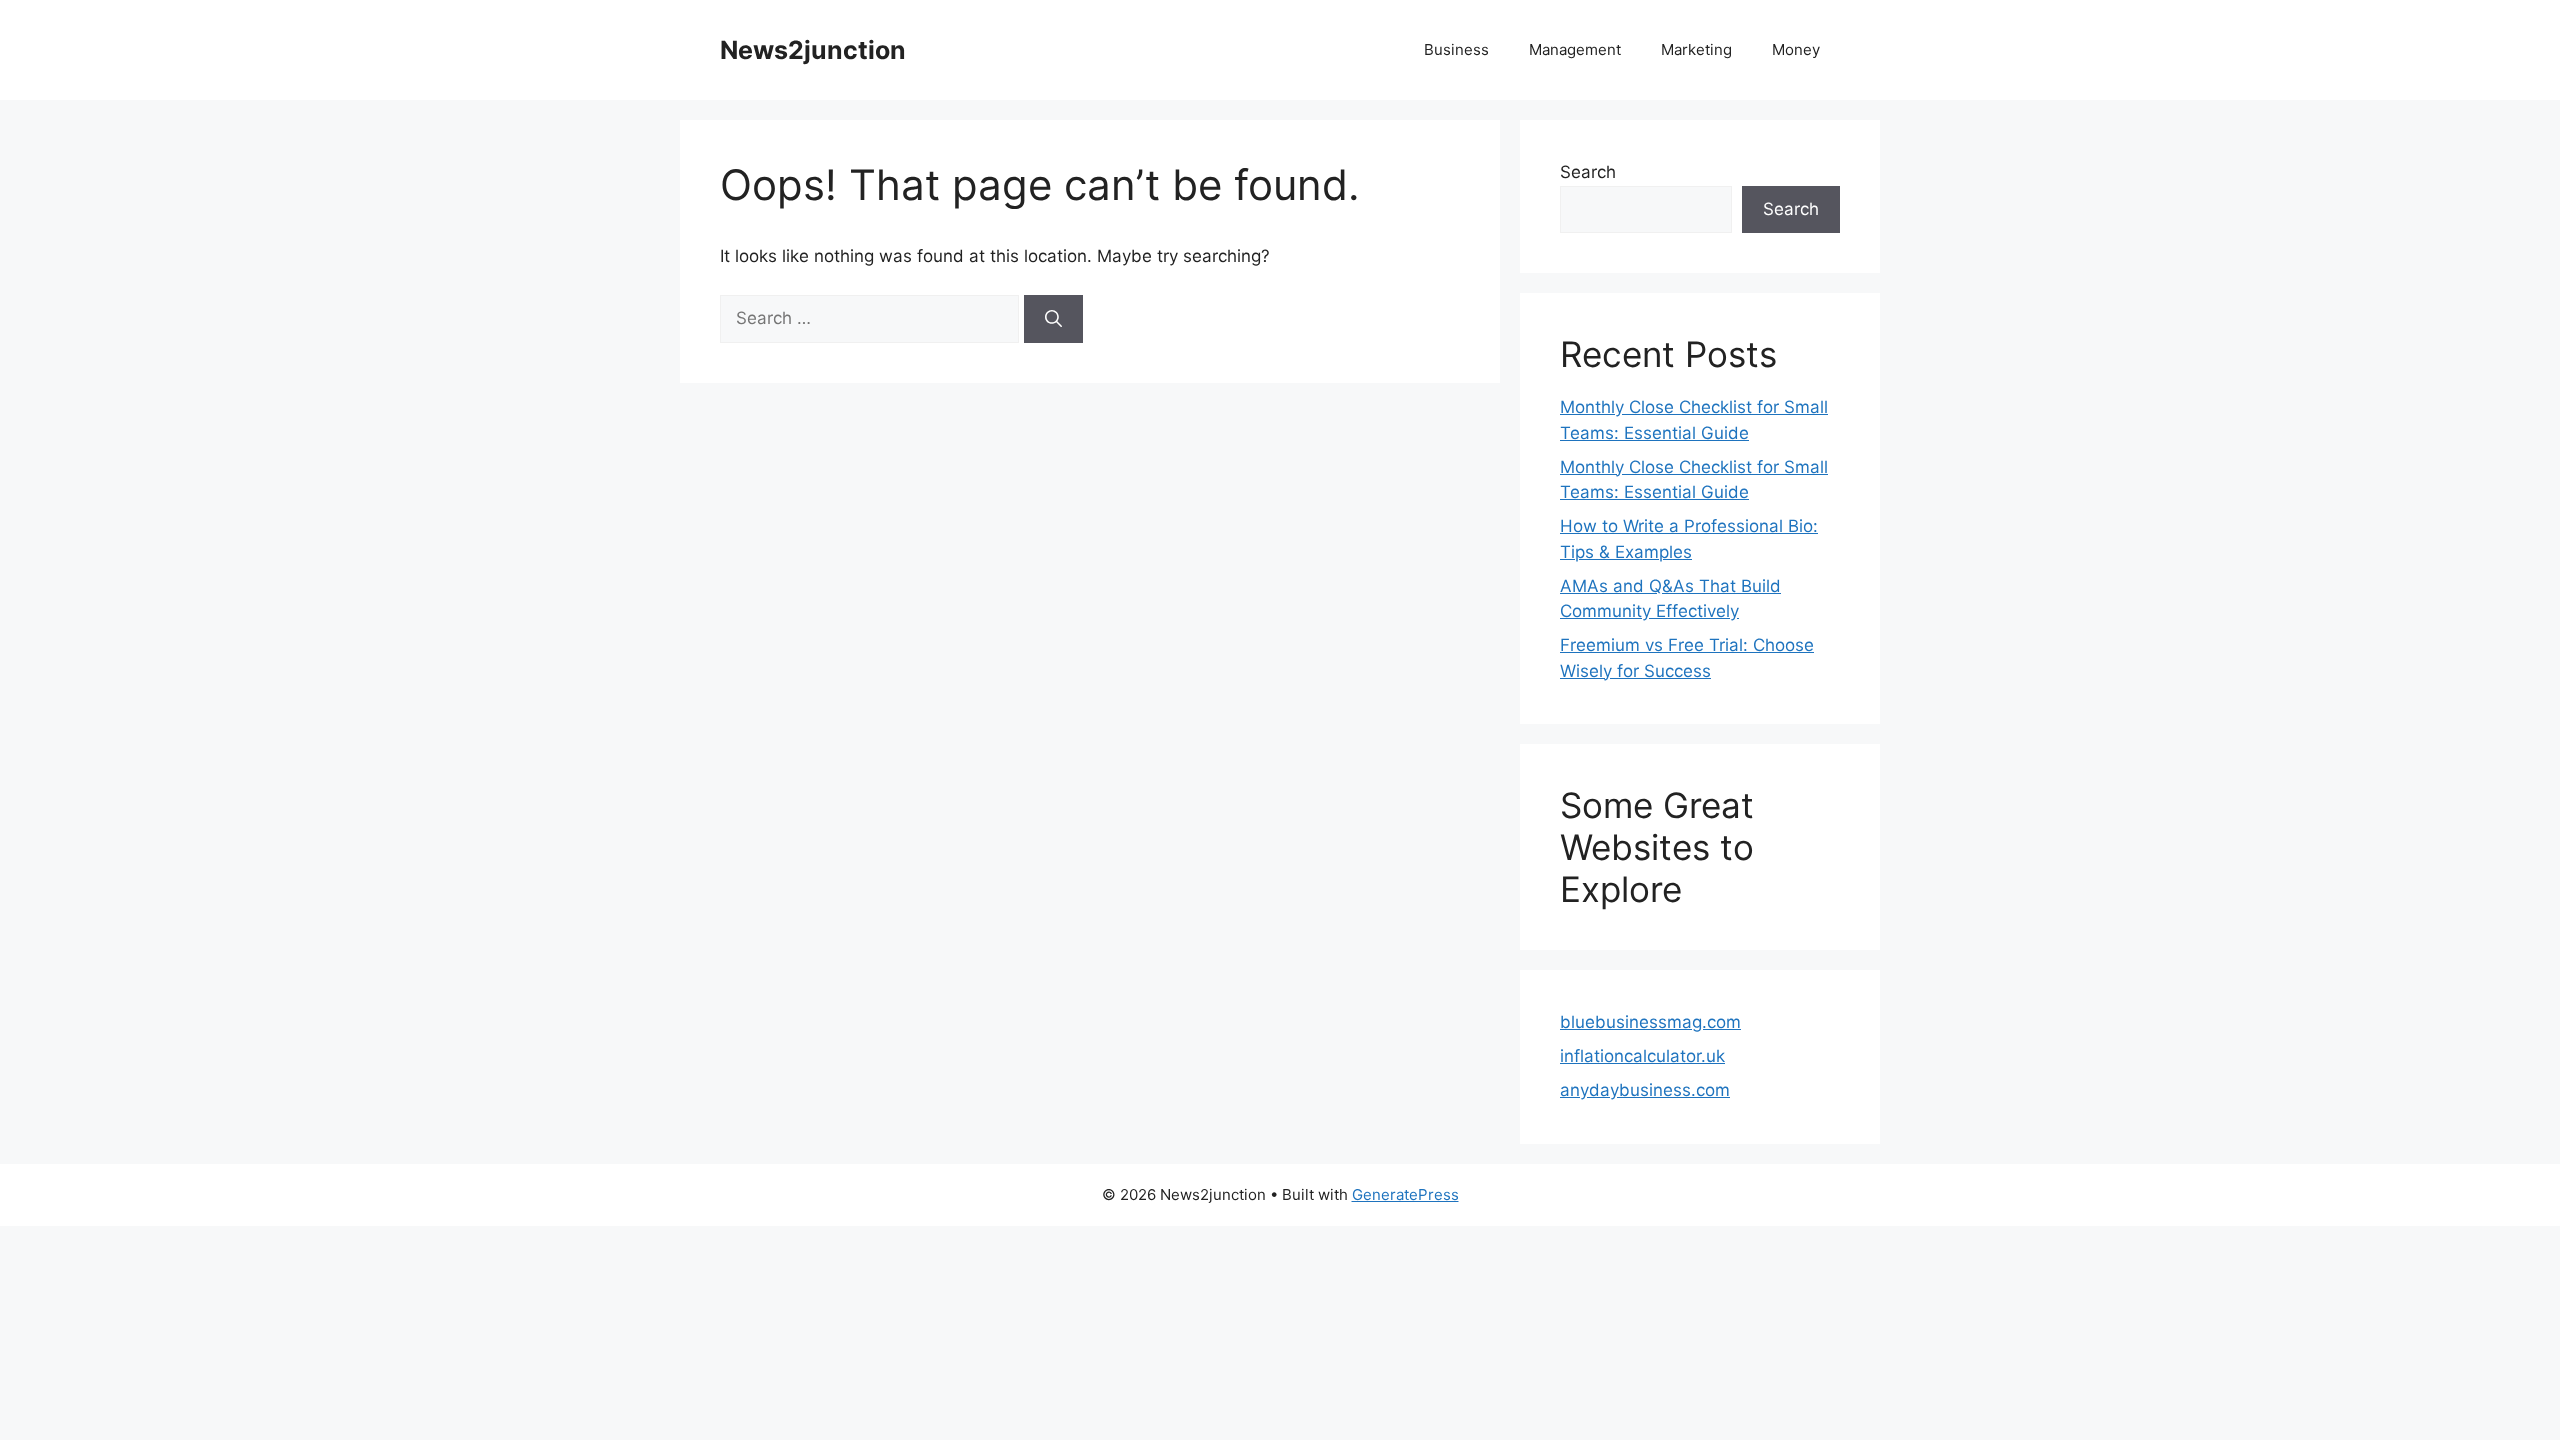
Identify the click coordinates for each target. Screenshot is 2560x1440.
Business (1456, 49)
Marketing (1696, 49)
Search (1588, 172)
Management (1575, 49)
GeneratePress (1405, 1194)
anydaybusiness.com (1645, 1090)
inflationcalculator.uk (1642, 1056)
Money (1796, 49)
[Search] (1053, 319)
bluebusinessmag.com (1650, 1022)
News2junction (813, 50)
